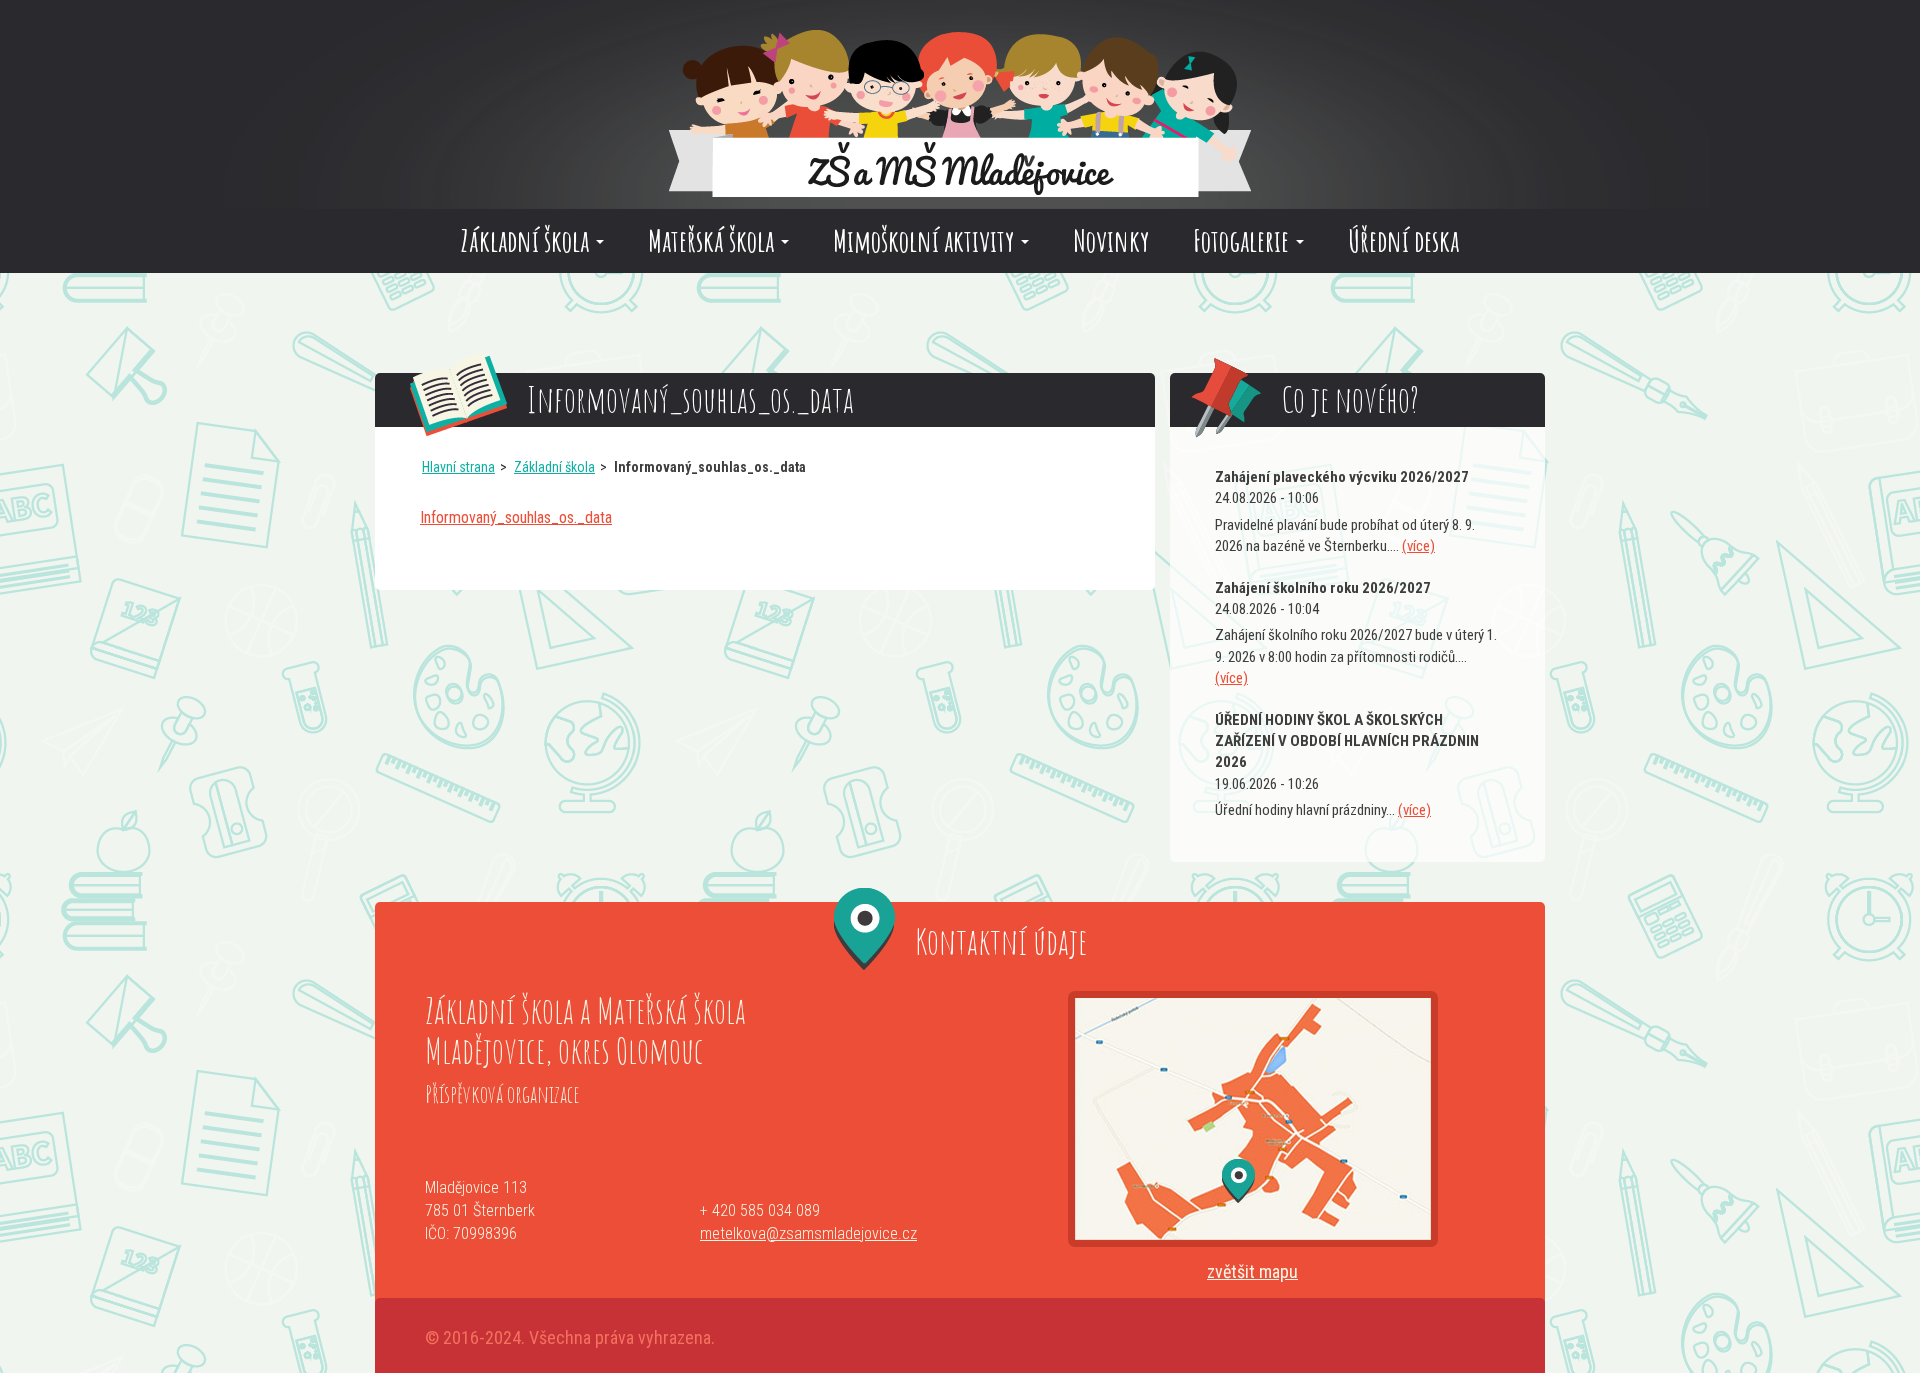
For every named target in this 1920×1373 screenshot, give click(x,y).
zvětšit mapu (1252, 1271)
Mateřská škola (713, 240)
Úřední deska (1403, 240)
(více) (1418, 546)
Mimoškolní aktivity (926, 240)
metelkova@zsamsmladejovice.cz (808, 1233)
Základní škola (527, 240)
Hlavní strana (458, 467)
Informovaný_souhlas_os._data (516, 517)
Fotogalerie (1243, 240)
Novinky (1111, 240)
